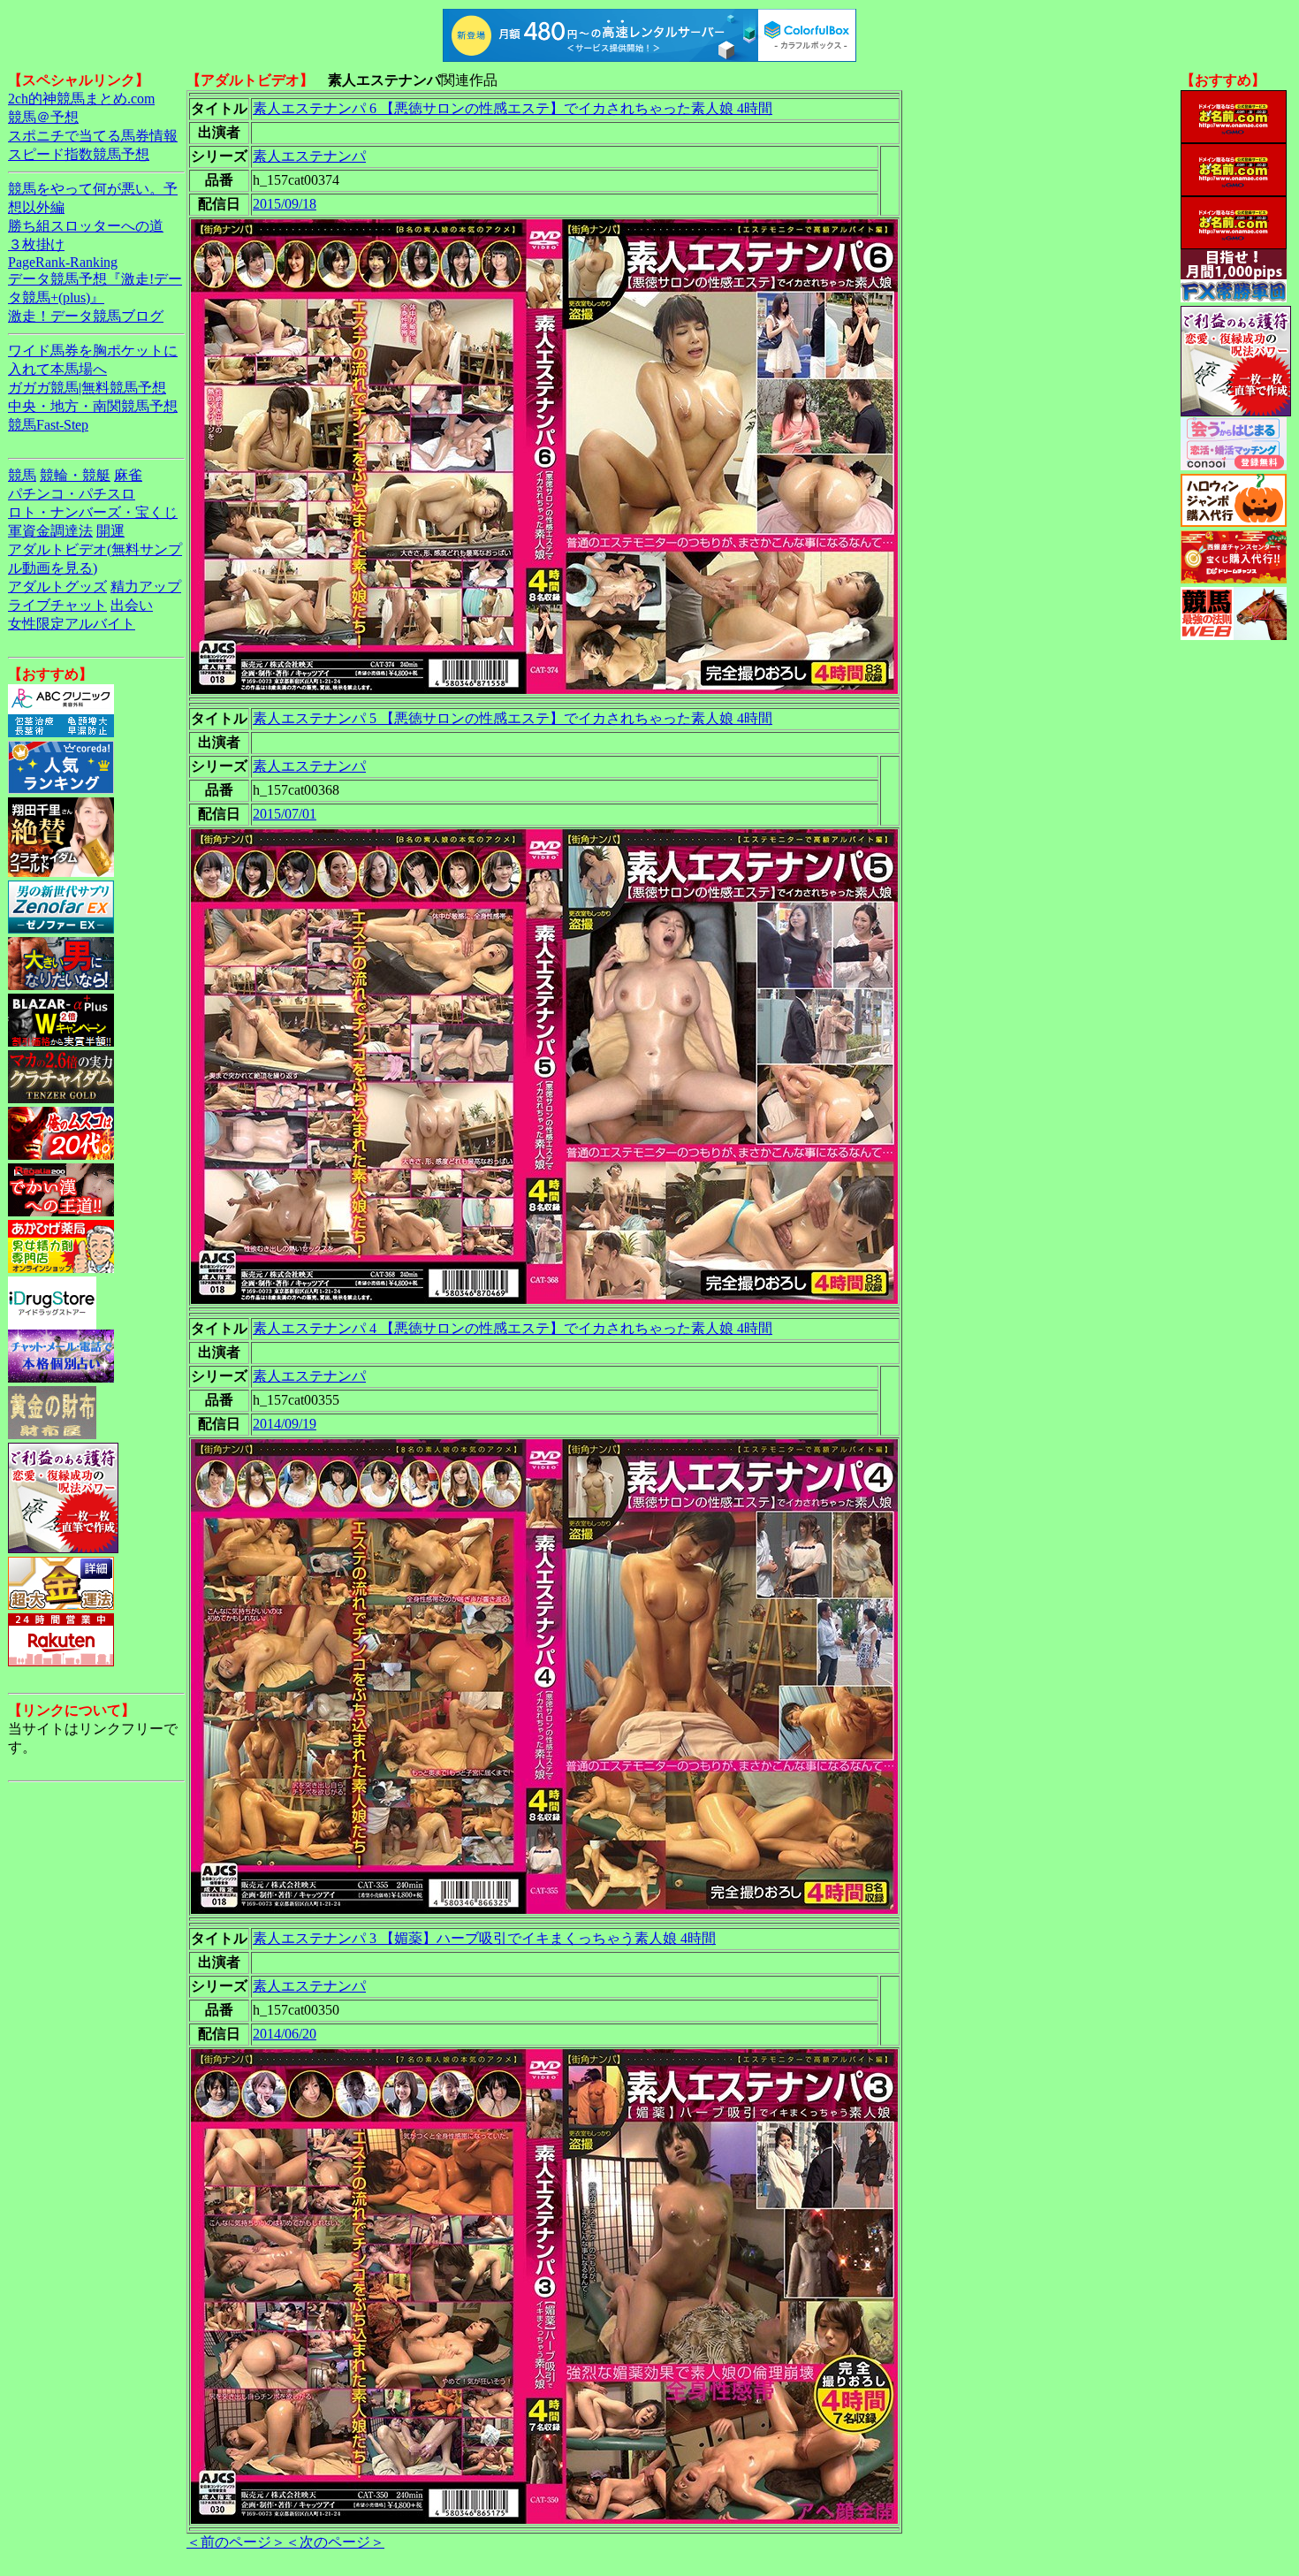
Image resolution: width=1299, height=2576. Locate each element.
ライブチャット (57, 605)
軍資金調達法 (50, 531)
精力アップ (146, 587)
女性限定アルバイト (72, 624)
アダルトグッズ (57, 587)
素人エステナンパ (309, 156)
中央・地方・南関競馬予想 (93, 406)
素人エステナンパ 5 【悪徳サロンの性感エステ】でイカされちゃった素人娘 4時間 (513, 718)
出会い (132, 605)
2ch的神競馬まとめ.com (81, 99)
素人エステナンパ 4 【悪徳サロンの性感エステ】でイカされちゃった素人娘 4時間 (513, 1328)
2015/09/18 (285, 204)
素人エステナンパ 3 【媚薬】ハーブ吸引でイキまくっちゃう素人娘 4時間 (484, 1938)
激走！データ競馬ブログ (86, 316)
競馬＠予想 (43, 117)
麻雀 (128, 475)
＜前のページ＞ (236, 2542)
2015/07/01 (285, 814)
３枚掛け (36, 244)
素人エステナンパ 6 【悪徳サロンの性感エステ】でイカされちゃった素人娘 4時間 (513, 108)
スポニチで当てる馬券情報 (93, 136)
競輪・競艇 (75, 475)
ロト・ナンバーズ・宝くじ (93, 512)
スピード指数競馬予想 (79, 154)
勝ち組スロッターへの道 (86, 226)
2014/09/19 (285, 1424)
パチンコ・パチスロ (72, 494)
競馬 (22, 475)
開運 (110, 531)
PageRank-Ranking (63, 262)
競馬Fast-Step (48, 425)
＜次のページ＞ (335, 2542)
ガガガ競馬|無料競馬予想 (87, 388)
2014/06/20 (285, 2034)
